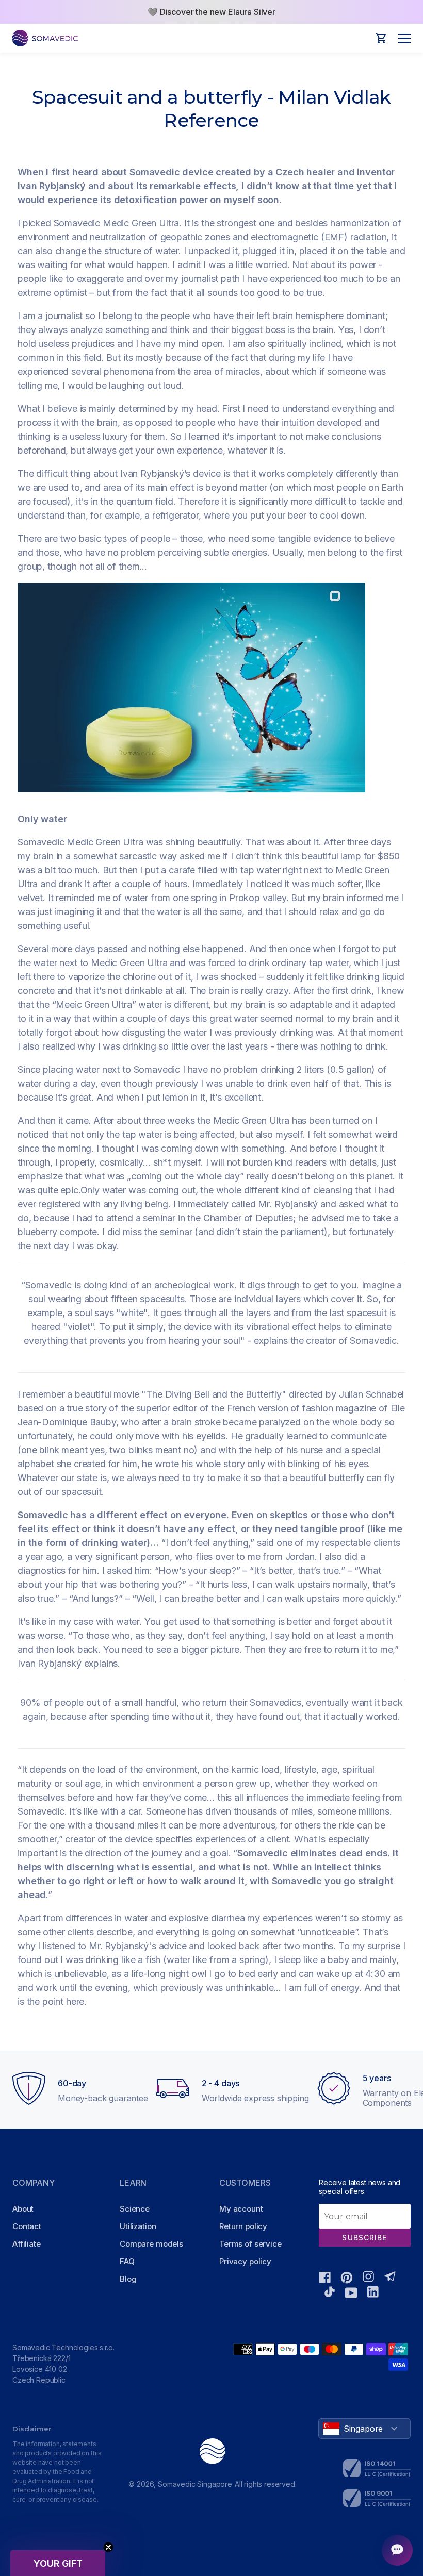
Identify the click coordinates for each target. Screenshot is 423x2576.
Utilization (138, 2226)
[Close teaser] (108, 2547)
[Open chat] (397, 2550)
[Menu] (402, 38)
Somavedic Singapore (195, 2484)
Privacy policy (245, 2261)
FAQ (127, 2261)
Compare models (151, 2244)
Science (135, 2209)
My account (241, 2209)
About (23, 2209)
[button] (58, 2563)
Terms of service (250, 2244)
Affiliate (27, 2244)
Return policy (243, 2226)
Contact (27, 2226)
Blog (128, 2279)
